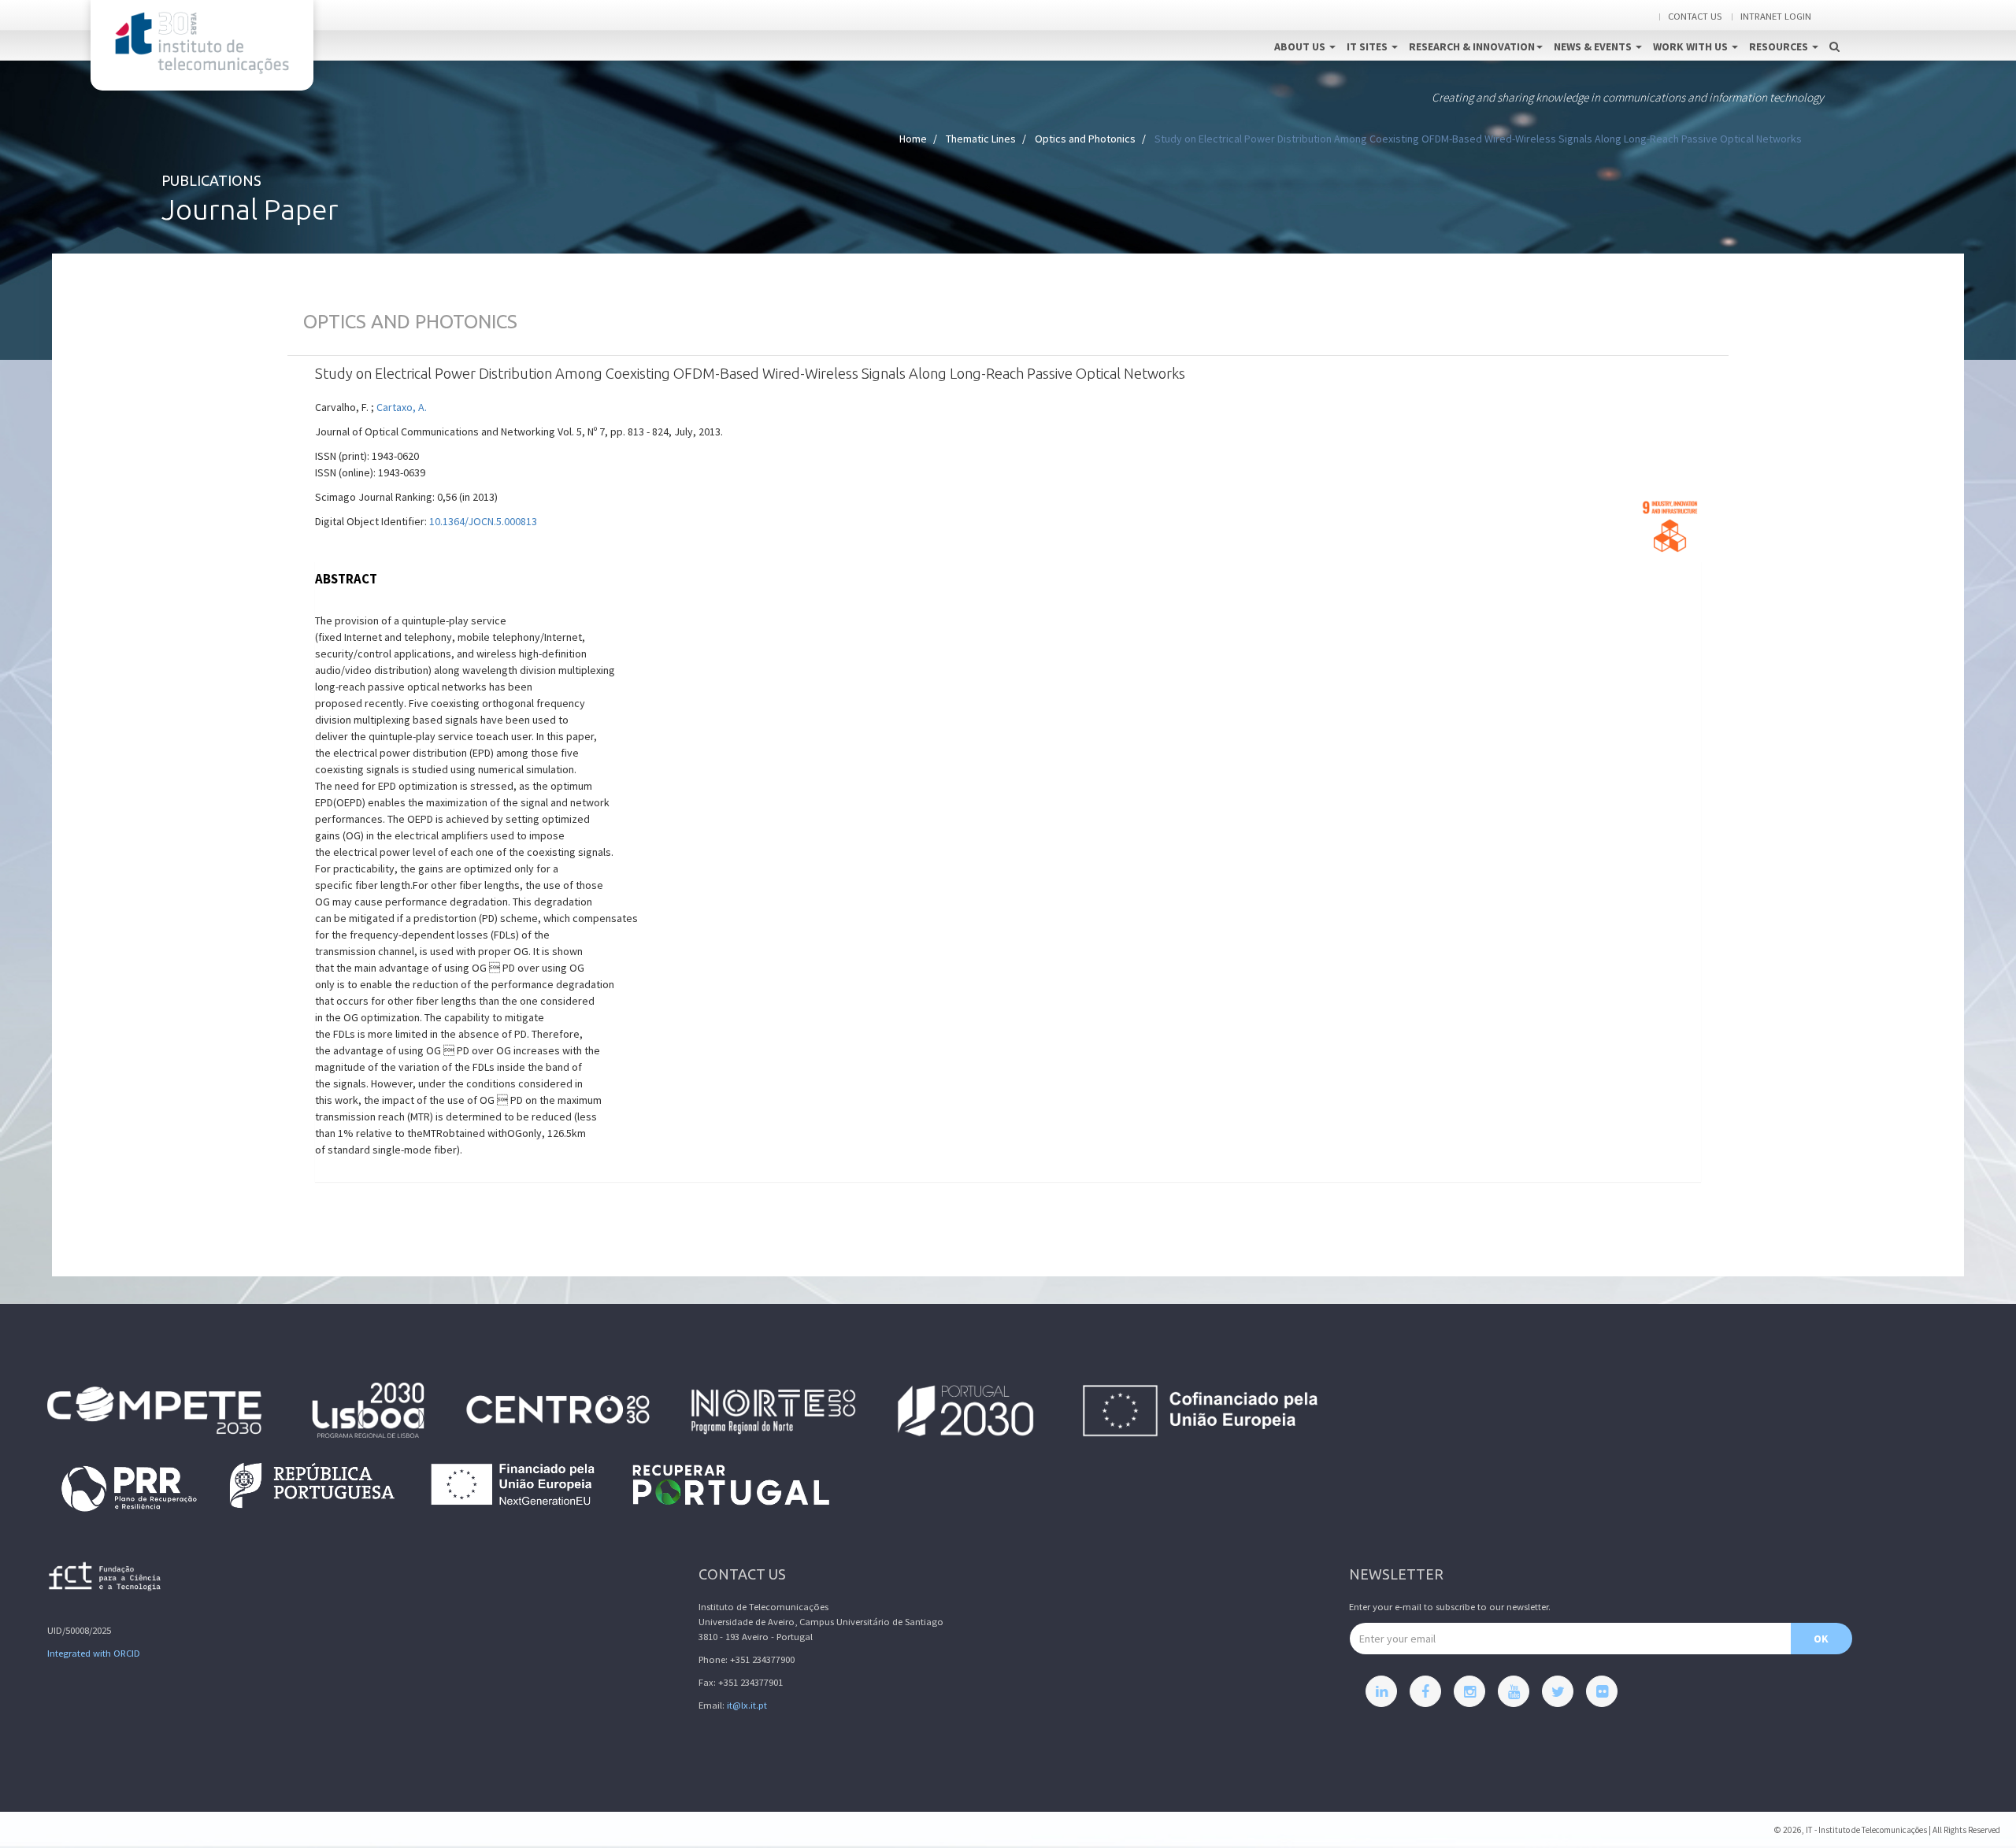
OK (1821, 1639)
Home (913, 139)
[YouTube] (1514, 1691)
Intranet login (1776, 16)
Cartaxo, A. (402, 407)
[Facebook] (1425, 1691)
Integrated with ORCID (94, 1653)
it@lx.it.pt (747, 1705)
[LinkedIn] (1381, 1691)
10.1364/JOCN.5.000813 (483, 521)
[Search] (1834, 30)
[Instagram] (1469, 1691)
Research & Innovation (1472, 46)
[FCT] (106, 1579)
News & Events (1594, 46)
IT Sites (1368, 46)
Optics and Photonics (1085, 139)
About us (1301, 46)
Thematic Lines (981, 139)
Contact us (1695, 16)
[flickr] (1602, 1691)
